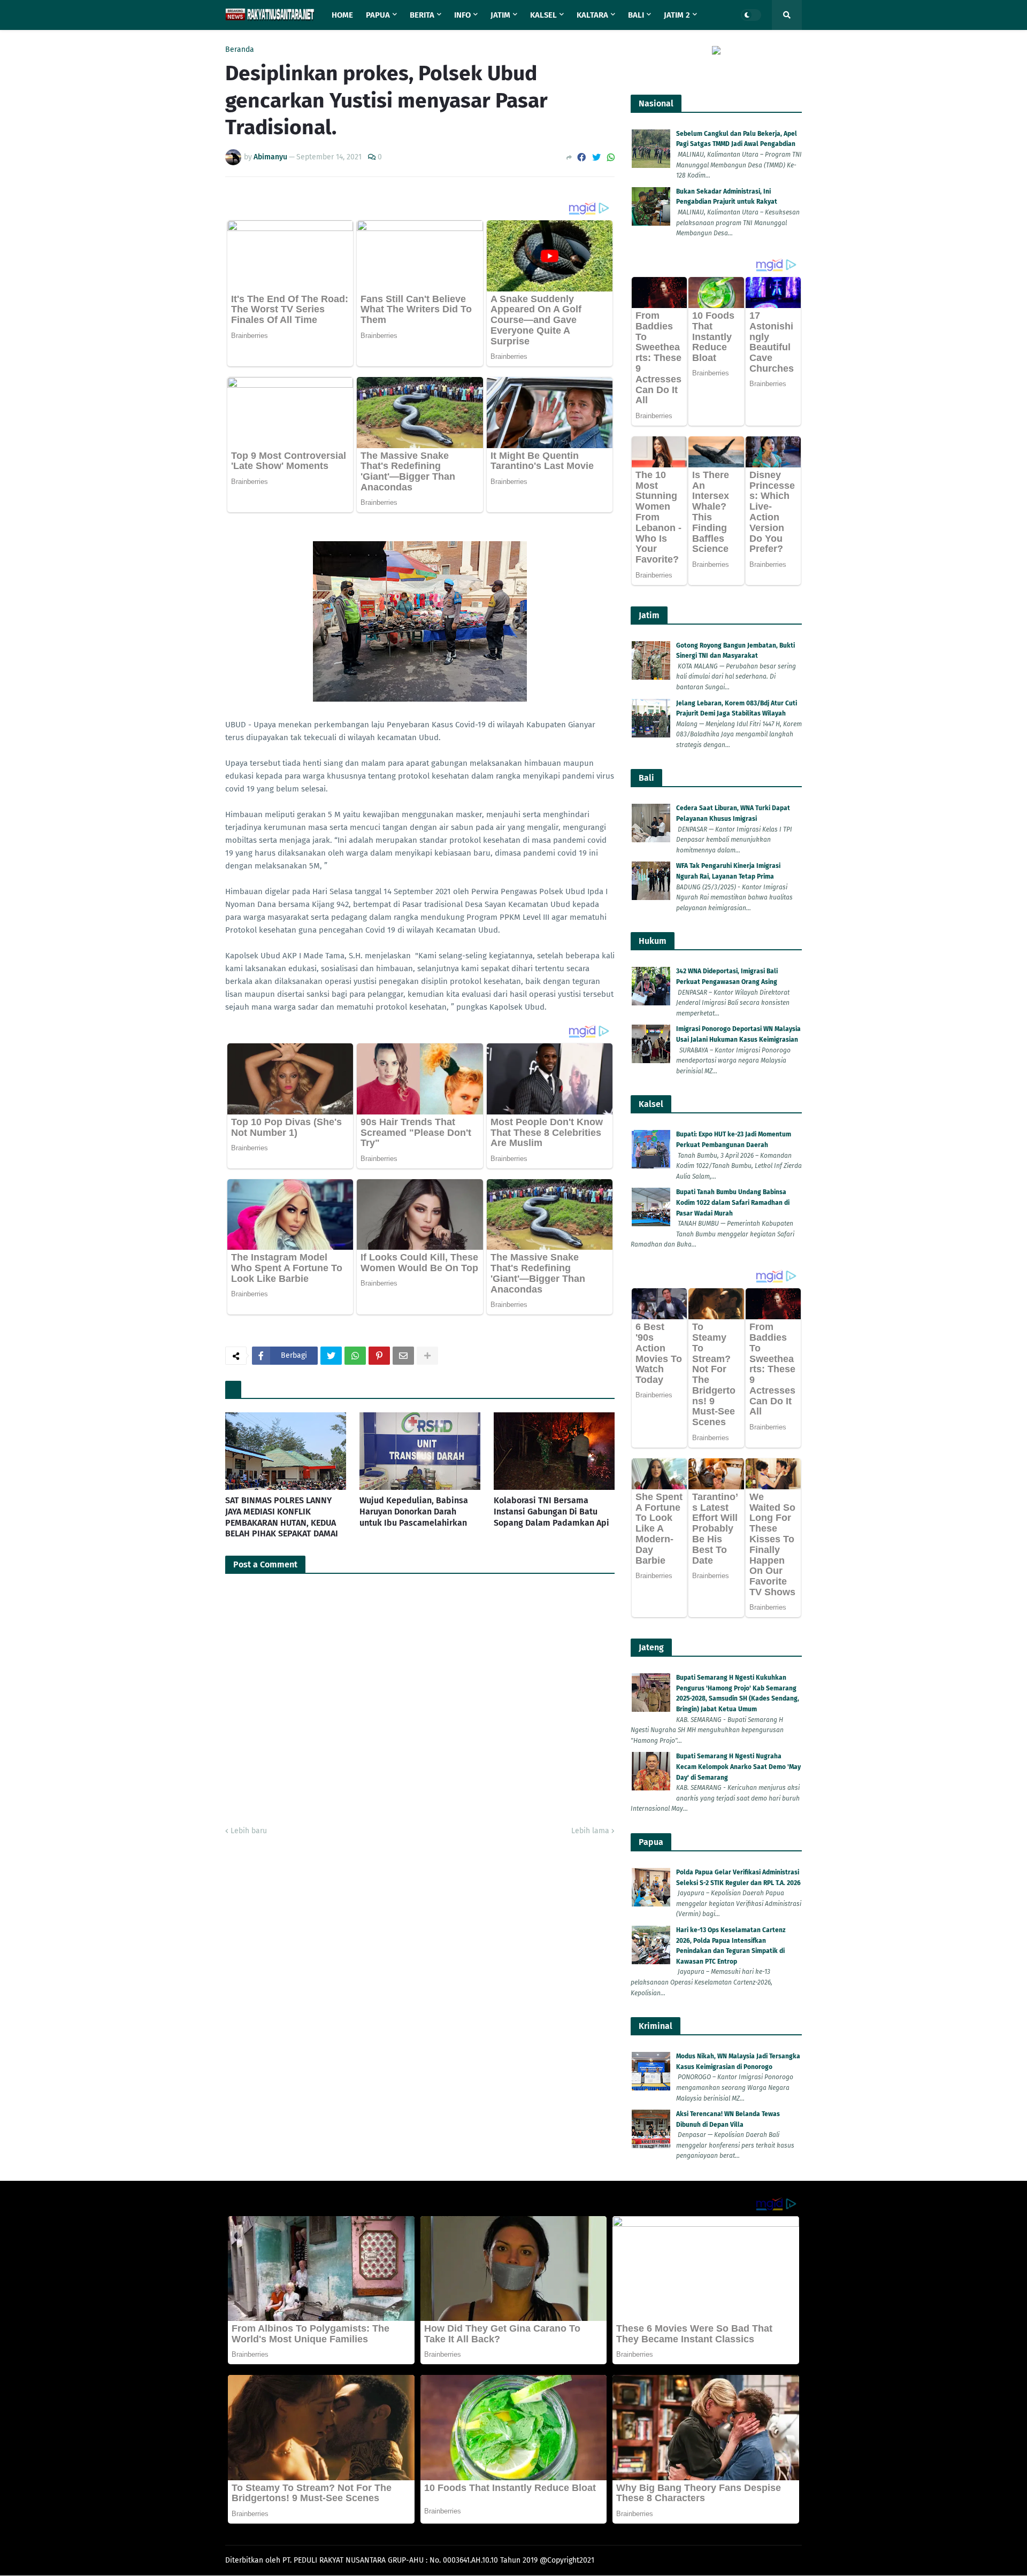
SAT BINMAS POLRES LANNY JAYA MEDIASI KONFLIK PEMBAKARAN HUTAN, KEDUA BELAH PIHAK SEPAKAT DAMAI (282, 1517)
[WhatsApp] (611, 157)
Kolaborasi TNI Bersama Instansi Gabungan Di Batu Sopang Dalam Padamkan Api (551, 1512)
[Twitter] (596, 157)
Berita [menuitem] (422, 15)
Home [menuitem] (342, 15)
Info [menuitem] (462, 15)
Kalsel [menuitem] (543, 15)
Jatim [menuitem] (500, 15)
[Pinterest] (379, 1356)
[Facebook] (581, 157)
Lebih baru (249, 1831)
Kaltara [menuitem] (592, 15)
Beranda (240, 50)
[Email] (403, 1356)
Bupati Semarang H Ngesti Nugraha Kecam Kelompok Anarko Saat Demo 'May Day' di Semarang (738, 1767)
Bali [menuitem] (636, 15)
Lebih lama (590, 1831)
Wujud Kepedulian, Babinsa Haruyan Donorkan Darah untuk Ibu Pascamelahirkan (414, 1512)
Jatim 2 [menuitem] (677, 15)
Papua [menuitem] (378, 15)
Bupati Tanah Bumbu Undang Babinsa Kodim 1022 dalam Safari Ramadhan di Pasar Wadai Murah (733, 1202)
